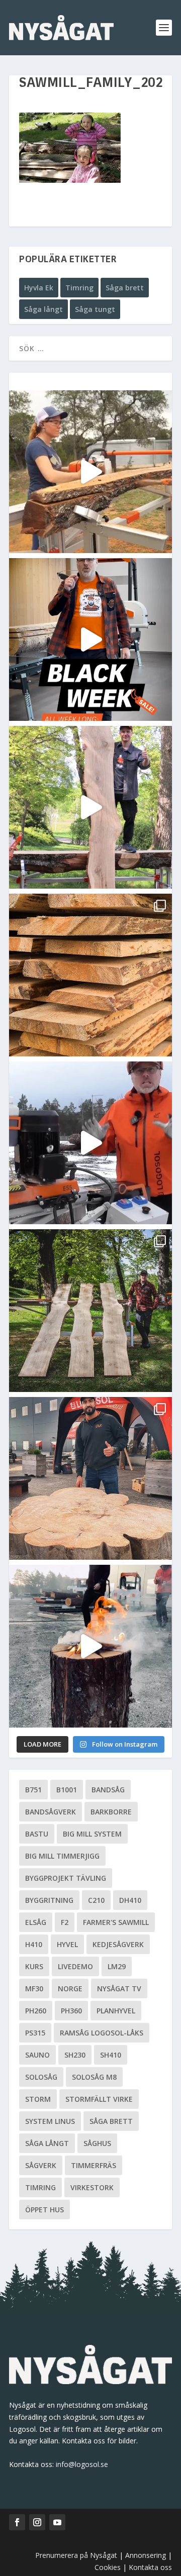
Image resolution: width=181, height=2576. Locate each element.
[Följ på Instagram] (37, 2522)
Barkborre (111, 1812)
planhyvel (116, 2011)
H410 (34, 1944)
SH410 (111, 2055)
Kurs (34, 1966)
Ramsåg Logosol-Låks (102, 2033)
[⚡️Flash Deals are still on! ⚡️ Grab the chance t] (90, 807)
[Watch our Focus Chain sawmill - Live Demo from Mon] (90, 1143)
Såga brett (125, 288)
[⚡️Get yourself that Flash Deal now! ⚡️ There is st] (90, 975)
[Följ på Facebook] (17, 2522)
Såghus (97, 2143)
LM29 (117, 1966)
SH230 (75, 2055)
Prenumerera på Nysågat (76, 2555)
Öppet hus (44, 2210)
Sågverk (41, 2165)
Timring (79, 288)
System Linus (50, 2121)
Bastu (37, 1834)
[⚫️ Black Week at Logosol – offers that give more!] (90, 639)
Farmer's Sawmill (116, 1922)
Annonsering (146, 2555)
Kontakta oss (150, 2567)
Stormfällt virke (99, 2099)
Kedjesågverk (118, 1944)
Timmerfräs (94, 2165)
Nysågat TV (119, 1989)
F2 (65, 1922)
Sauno (37, 2055)
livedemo (75, 1966)
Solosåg (41, 2077)
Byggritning (49, 1900)
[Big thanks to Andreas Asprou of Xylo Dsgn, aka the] (90, 1478)
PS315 (35, 2033)
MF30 (34, 1989)
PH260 (36, 2011)
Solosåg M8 (94, 2077)
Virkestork (92, 2187)
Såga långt (43, 309)
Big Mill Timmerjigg (62, 1856)
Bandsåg (108, 1790)
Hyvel (67, 1944)
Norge (70, 1989)
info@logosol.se (82, 2464)
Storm (38, 2099)
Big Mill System (92, 1834)
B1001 (67, 1790)
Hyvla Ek (39, 288)
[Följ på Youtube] (57, 2522)
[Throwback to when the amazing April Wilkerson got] (90, 472)
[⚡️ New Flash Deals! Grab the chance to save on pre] (90, 1311)
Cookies (109, 2567)
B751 (33, 1790)
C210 (96, 1900)
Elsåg (36, 1922)
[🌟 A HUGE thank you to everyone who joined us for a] (90, 1646)
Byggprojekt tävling (66, 1878)
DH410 (130, 1900)
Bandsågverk (51, 1812)
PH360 (71, 2011)
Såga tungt (95, 309)
